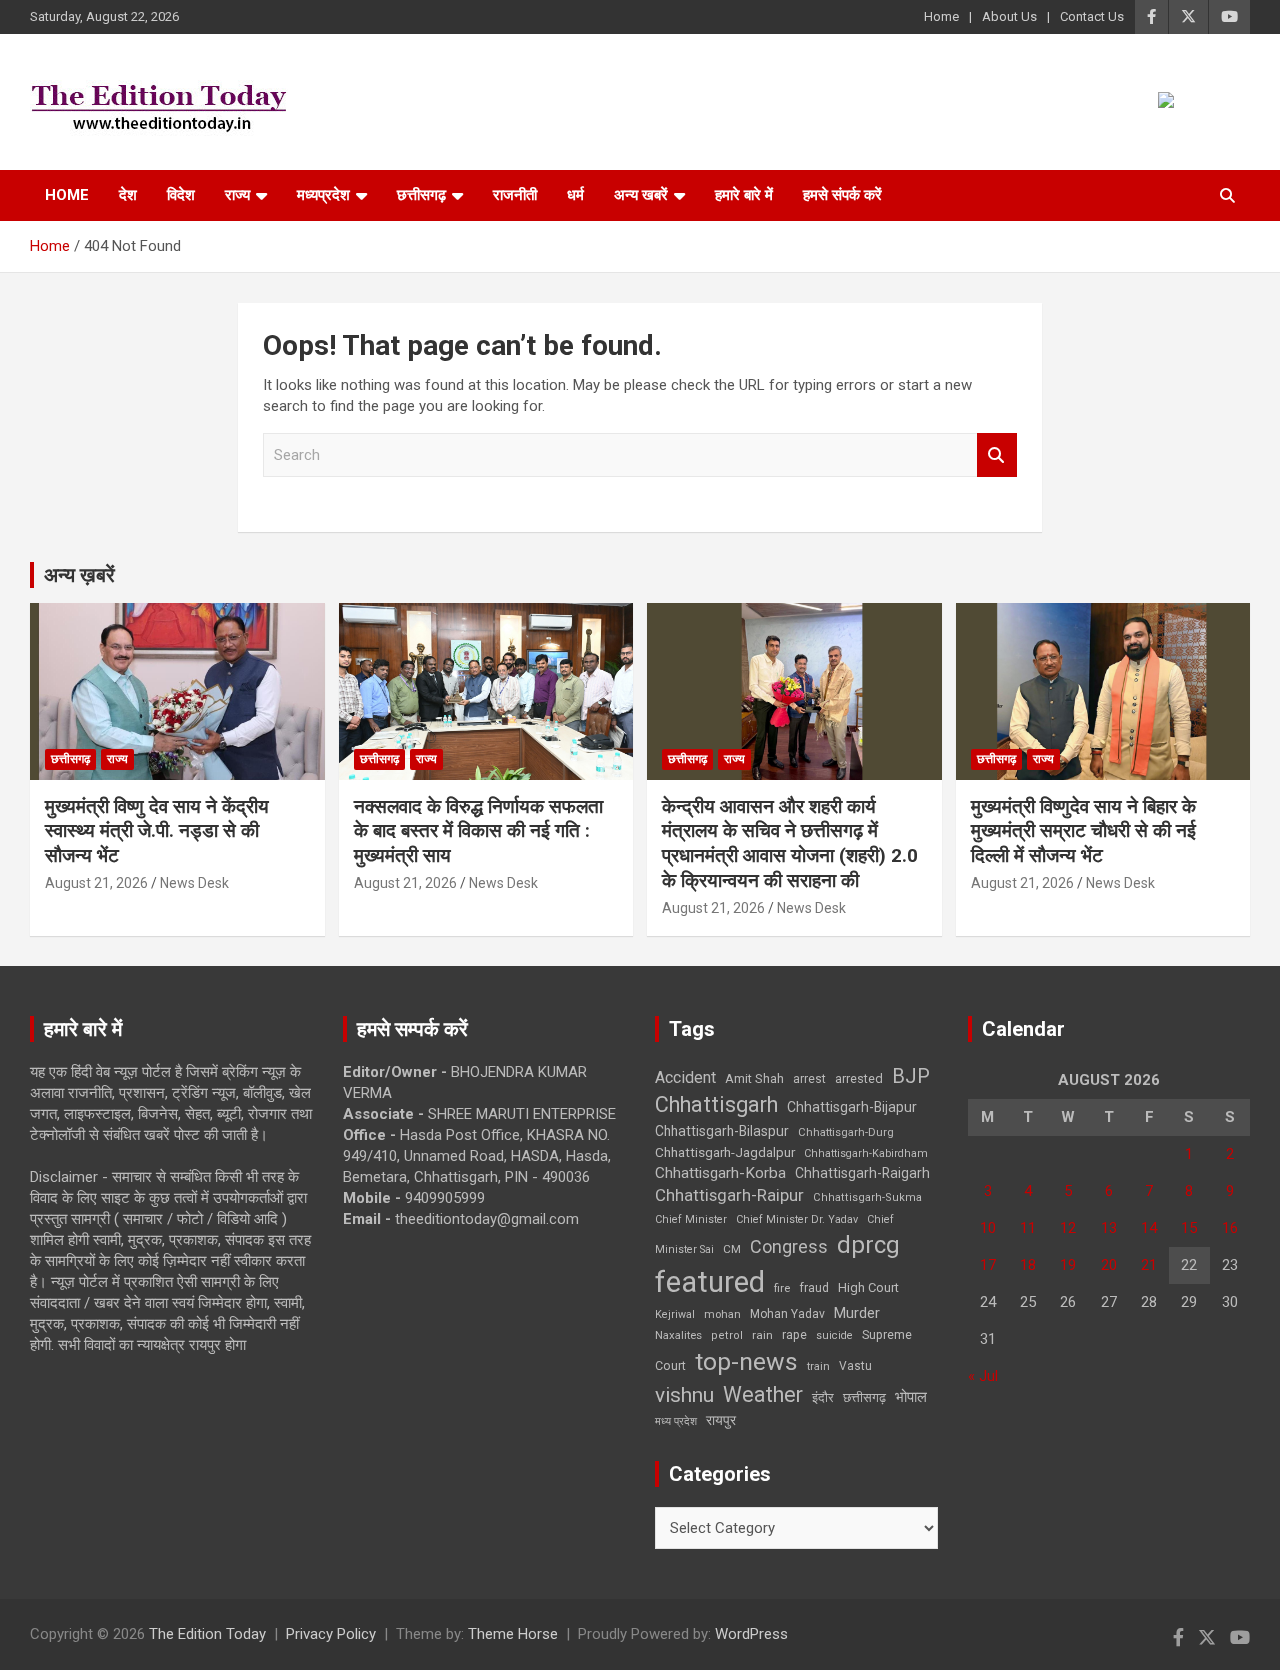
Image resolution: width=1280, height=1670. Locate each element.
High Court (868, 1287)
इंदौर (823, 1397)
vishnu (684, 1395)
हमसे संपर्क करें (842, 195)
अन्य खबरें (641, 195)
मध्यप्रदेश (323, 195)
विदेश (181, 195)
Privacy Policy (331, 1634)
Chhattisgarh (716, 1104)
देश (128, 195)
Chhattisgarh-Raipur (729, 1195)
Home (941, 16)
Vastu (855, 1366)
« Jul (983, 1376)
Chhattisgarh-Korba (720, 1173)
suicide (834, 1335)
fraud (814, 1288)
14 (1149, 1228)
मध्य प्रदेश (676, 1421)
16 (1230, 1228)
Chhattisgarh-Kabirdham (866, 1153)
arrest (809, 1079)
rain (762, 1335)
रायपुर (721, 1420)
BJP (911, 1076)
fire (782, 1288)
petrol (727, 1335)
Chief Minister (691, 1219)
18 (1028, 1265)
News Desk (194, 883)
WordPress (751, 1634)
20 (1109, 1265)
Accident (685, 1077)
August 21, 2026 (96, 883)
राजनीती (515, 195)
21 (1149, 1265)
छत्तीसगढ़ (864, 1397)
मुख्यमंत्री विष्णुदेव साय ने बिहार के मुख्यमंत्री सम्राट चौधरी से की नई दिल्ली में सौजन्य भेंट (1083, 831)
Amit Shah (754, 1078)
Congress (789, 1246)
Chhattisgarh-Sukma (867, 1197)
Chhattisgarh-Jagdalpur (725, 1152)
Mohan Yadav (787, 1314)
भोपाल (911, 1397)
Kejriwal (675, 1314)
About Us (1009, 16)
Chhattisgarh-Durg (846, 1132)
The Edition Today (207, 1634)
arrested (859, 1078)
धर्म (575, 195)
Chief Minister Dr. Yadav (797, 1219)
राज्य (237, 195)
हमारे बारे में (744, 195)
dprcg (868, 1245)
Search (997, 455)
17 (988, 1265)
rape (794, 1334)
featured (710, 1282)
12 (1068, 1228)
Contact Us (1092, 16)
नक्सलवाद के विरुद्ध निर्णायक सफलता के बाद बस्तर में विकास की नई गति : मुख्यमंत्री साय (478, 831)
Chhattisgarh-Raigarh (862, 1173)
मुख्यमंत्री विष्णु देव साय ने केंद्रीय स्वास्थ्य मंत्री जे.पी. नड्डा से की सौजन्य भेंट (157, 831)
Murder (857, 1313)
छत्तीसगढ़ (421, 195)
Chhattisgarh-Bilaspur (722, 1131)
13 (1109, 1228)
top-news (746, 1361)
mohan (722, 1314)
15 (1189, 1228)
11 (1028, 1228)
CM (732, 1249)
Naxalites (678, 1335)
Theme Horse (513, 1634)
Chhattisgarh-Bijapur (852, 1107)
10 (988, 1228)
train (818, 1366)
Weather (763, 1394)
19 (1068, 1265)
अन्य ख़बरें (79, 575)
